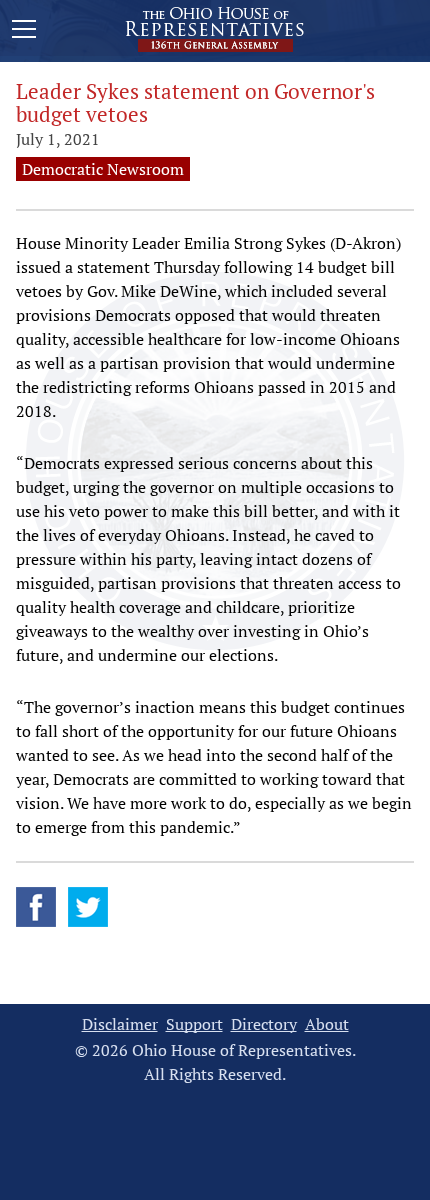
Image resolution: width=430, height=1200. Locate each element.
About (327, 1024)
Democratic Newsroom (103, 169)
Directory (264, 1024)
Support (194, 1024)
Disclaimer (120, 1024)
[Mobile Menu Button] (24, 32)
